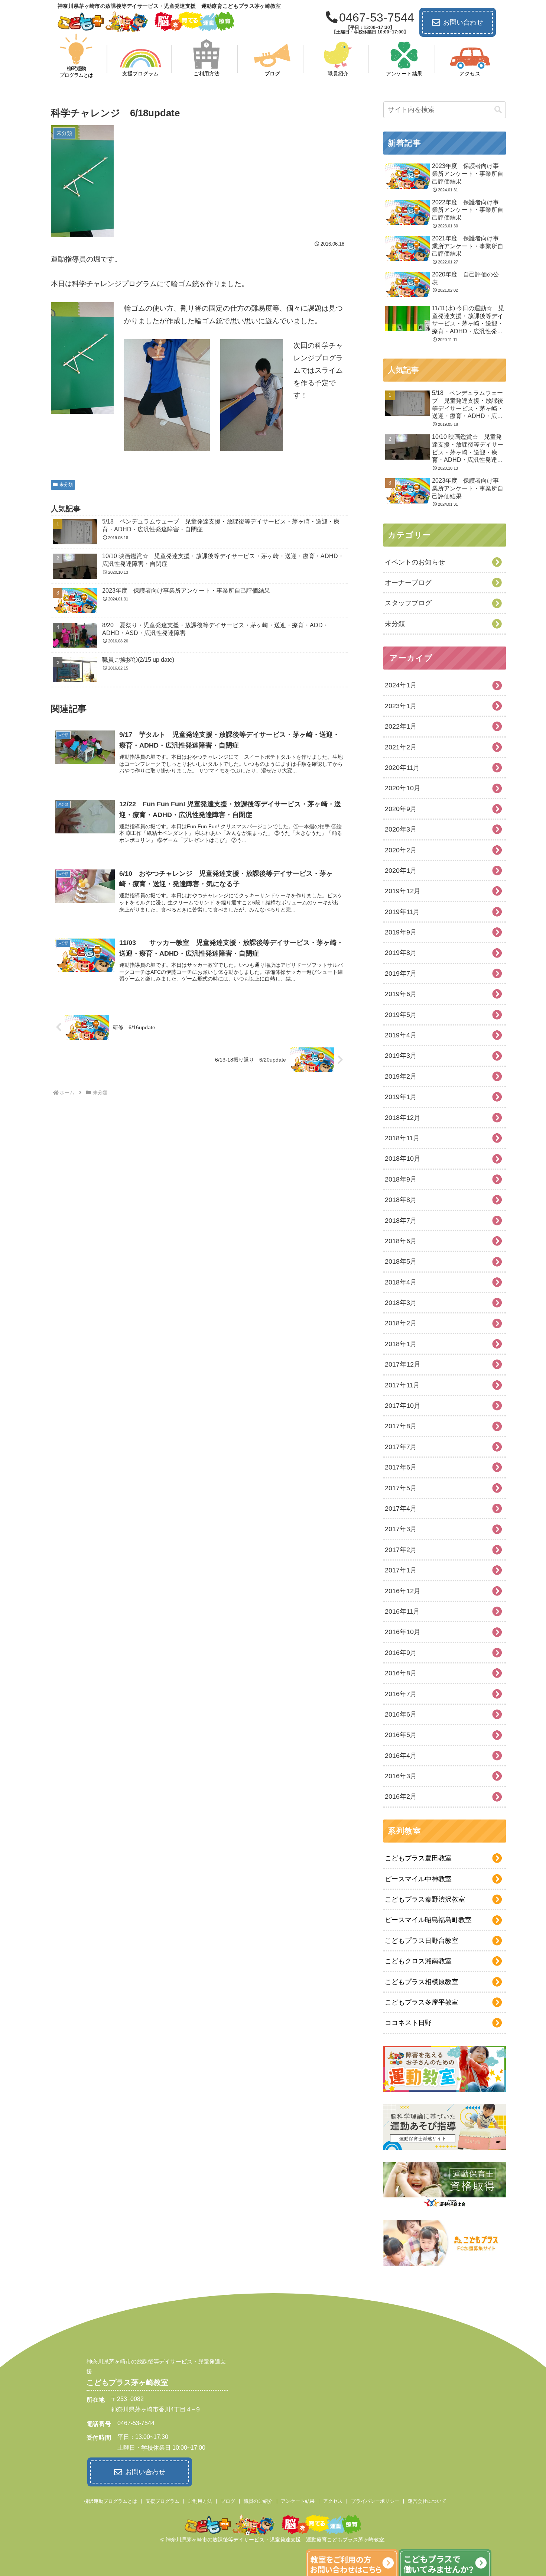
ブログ (228, 2501)
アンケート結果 (298, 2501)
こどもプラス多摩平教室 (422, 2002)
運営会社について (427, 2501)
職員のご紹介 (258, 2501)
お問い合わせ (463, 22)
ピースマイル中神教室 (418, 1879)
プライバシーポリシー (375, 2501)
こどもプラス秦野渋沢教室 (425, 1899)
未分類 (66, 485)
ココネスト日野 (408, 2023)
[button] (498, 110)
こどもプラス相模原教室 (422, 1982)
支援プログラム (162, 2501)
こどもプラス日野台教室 (422, 1941)
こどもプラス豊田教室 (418, 1858)
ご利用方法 (200, 2501)
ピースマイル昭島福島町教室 (428, 1920)
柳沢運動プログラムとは (110, 2501)
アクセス (333, 2501)
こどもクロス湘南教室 (418, 1961)
